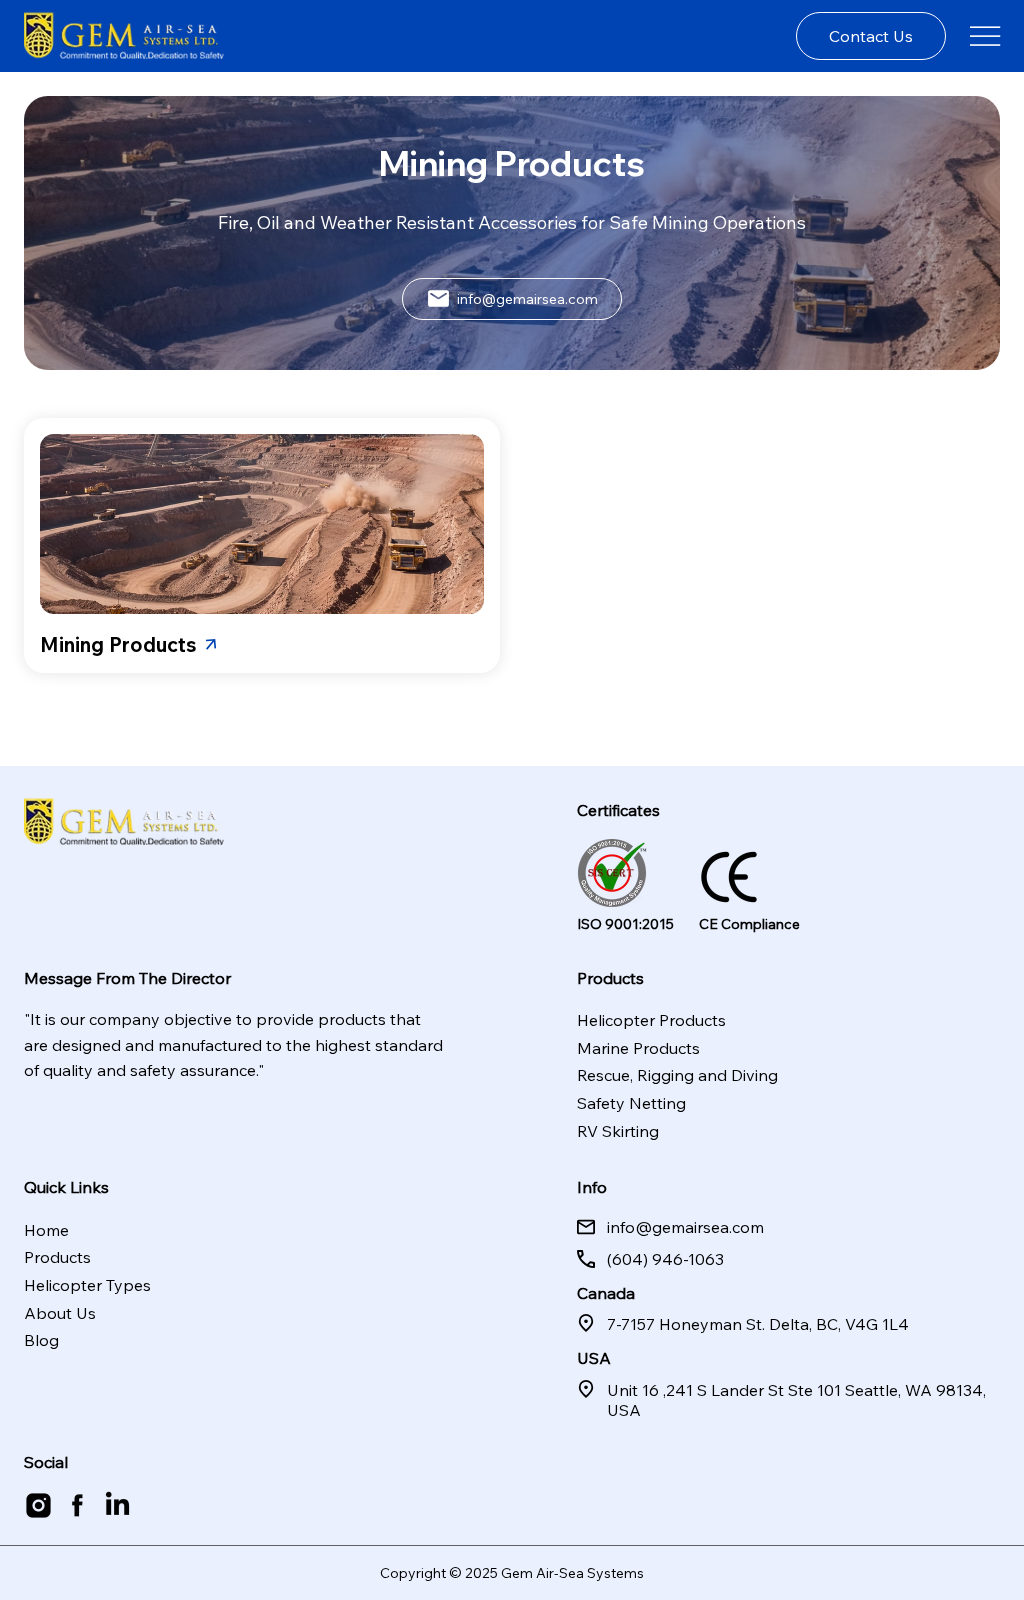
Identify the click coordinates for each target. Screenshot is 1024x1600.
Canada (606, 1293)
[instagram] (38, 1505)
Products (57, 1257)
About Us (60, 1313)
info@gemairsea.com (685, 1227)
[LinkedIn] (117, 1505)
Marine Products (638, 1048)
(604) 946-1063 (665, 1259)
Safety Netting (631, 1103)
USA (594, 1358)
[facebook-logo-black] (77, 1505)
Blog (41, 1340)
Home (46, 1230)
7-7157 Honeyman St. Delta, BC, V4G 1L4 (758, 1324)
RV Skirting (618, 1131)
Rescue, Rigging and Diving (677, 1075)
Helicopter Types (87, 1285)
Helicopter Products (651, 1020)
